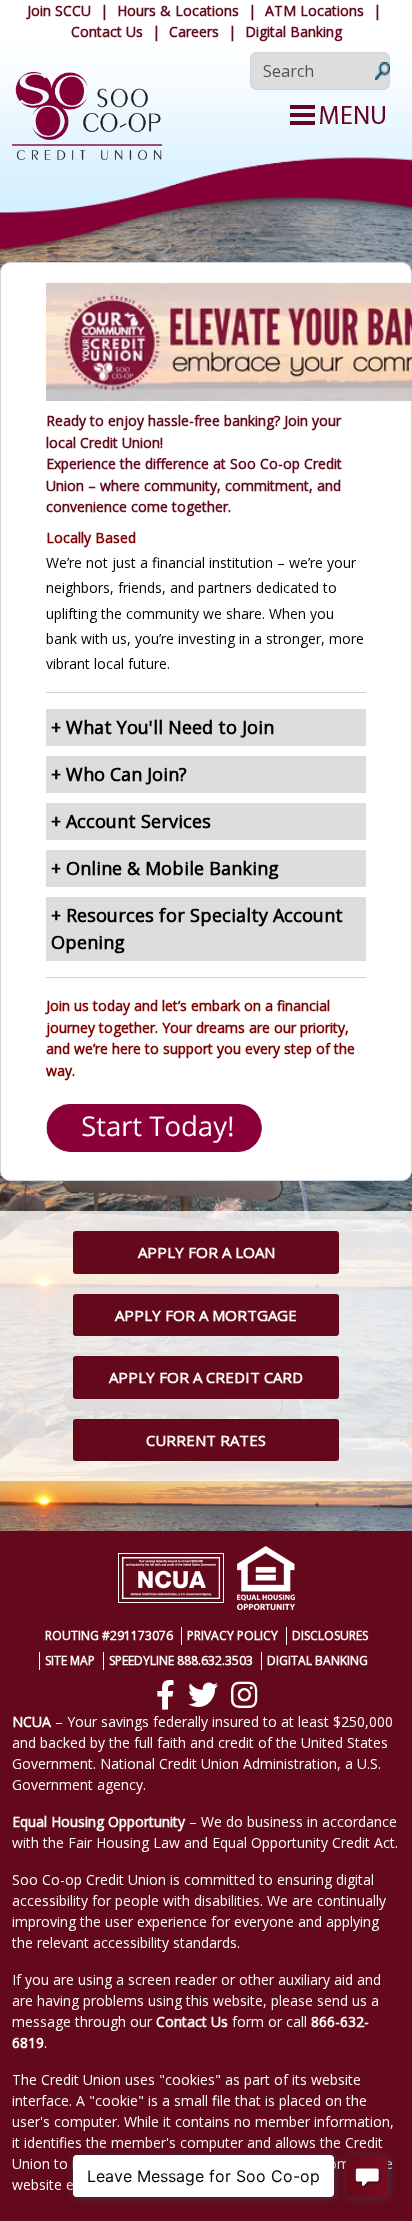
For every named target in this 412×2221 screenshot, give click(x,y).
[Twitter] (203, 1695)
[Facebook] (165, 1695)
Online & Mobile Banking (172, 868)
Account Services (138, 821)
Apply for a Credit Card (206, 1377)
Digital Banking (293, 31)
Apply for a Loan (206, 1252)
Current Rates (206, 1440)
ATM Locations (314, 10)
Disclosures (330, 1635)
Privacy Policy (232, 1635)
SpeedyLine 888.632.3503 (181, 1660)
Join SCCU (59, 10)
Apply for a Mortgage (206, 1315)
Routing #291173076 (109, 1635)
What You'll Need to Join (170, 727)
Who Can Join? (126, 774)
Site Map (70, 1660)
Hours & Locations (178, 10)
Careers (194, 31)
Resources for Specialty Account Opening (197, 928)
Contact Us (107, 31)
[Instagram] (244, 1695)
